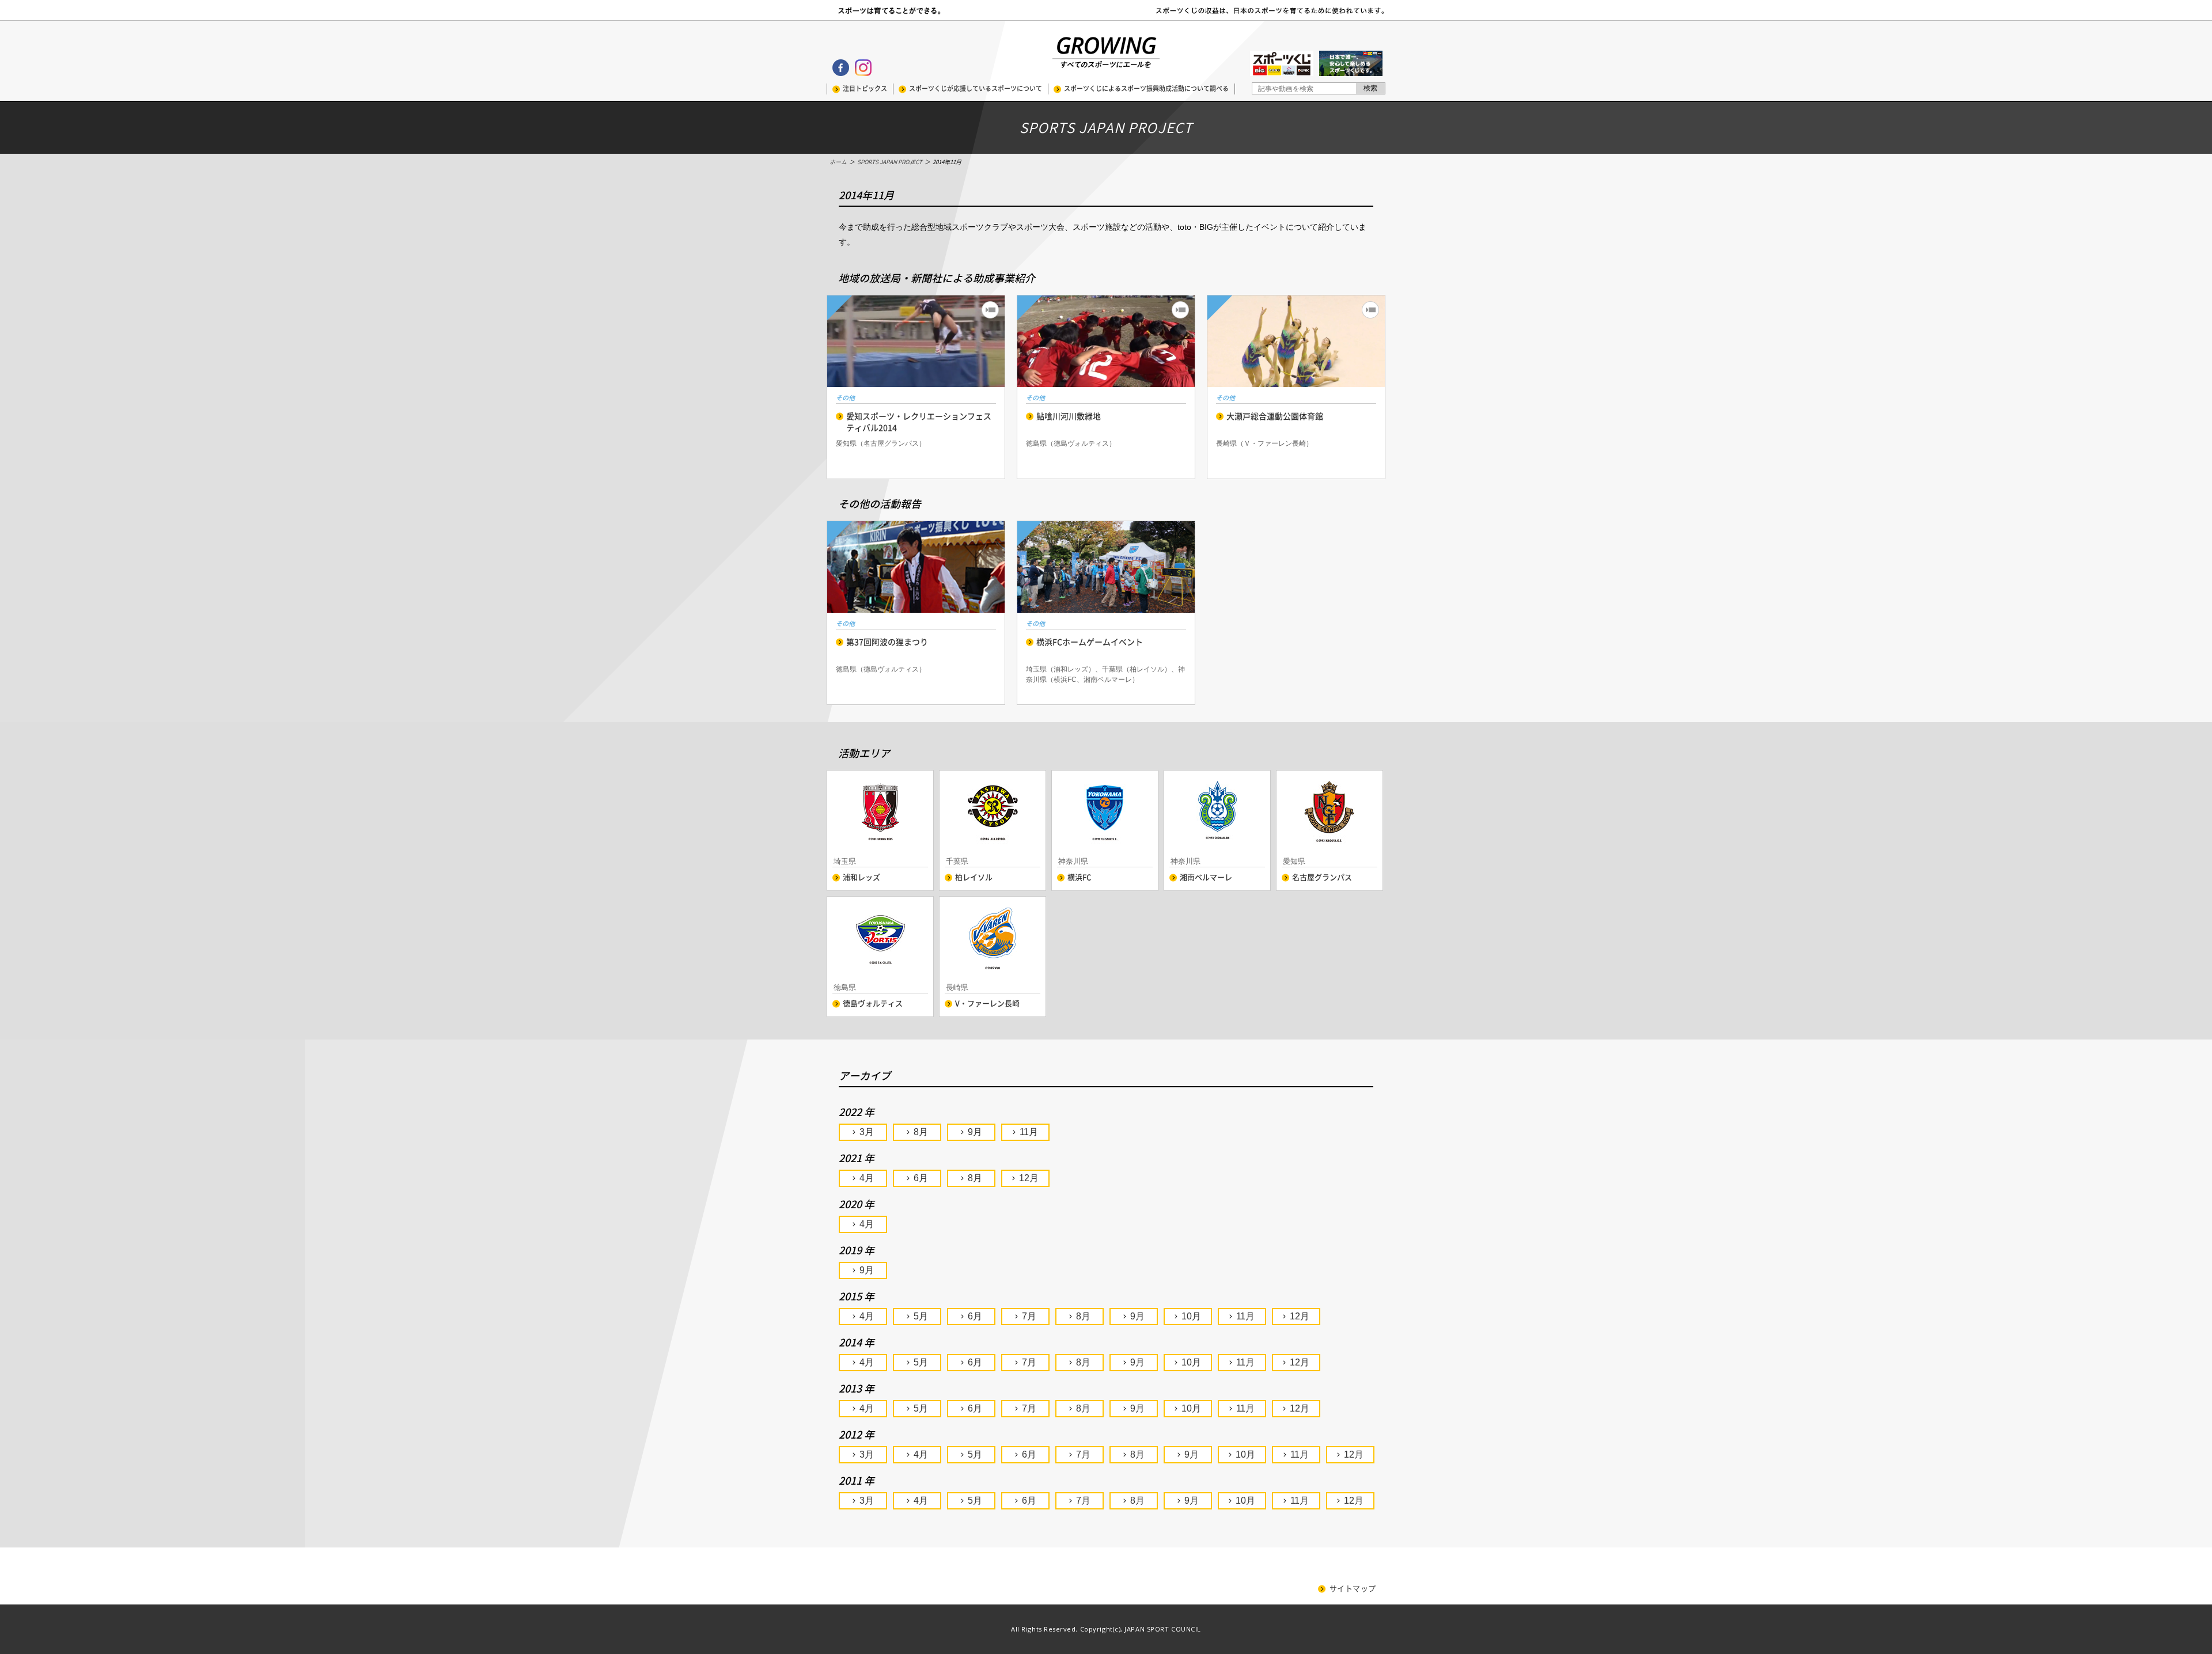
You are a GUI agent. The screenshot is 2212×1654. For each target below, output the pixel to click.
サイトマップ (1353, 1589)
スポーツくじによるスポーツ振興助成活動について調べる (1146, 88)
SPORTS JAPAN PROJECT (890, 162)
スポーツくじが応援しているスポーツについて (976, 88)
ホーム (838, 162)
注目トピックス (865, 88)
